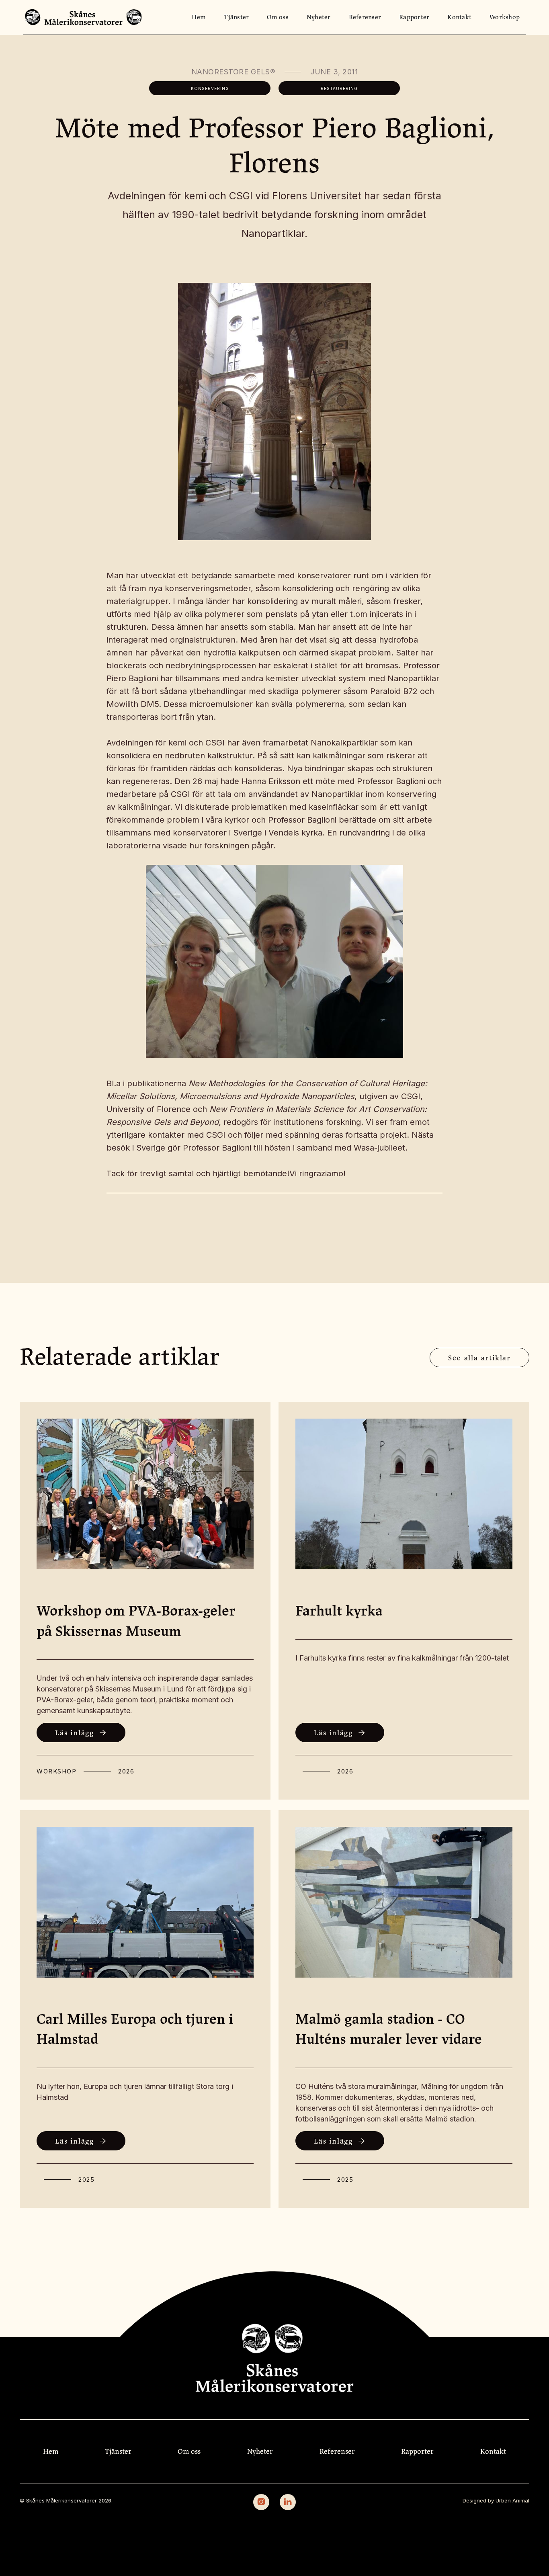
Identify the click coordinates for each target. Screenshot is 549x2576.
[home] (83, 17)
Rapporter (414, 17)
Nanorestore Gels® (233, 72)
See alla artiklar (479, 1358)
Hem (199, 17)
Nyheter (319, 17)
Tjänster (236, 17)
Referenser (365, 17)
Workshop (505, 17)
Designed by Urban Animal (496, 2500)
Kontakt (459, 17)
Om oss (278, 17)
